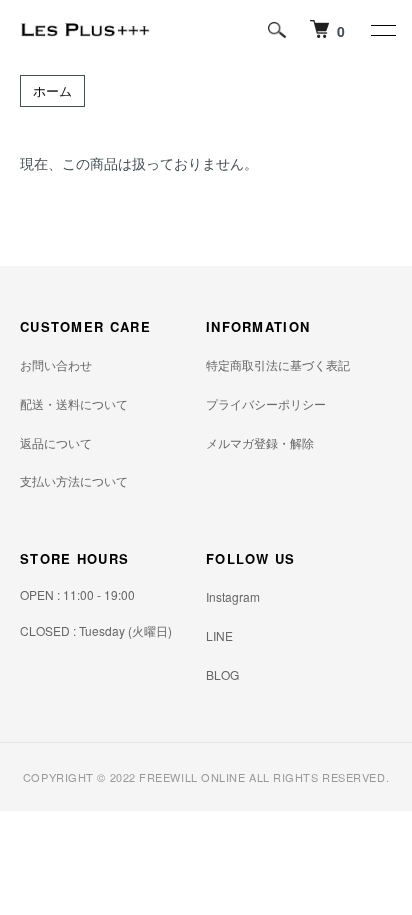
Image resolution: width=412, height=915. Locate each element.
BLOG (222, 674)
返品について (56, 442)
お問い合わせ (56, 364)
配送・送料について (74, 403)
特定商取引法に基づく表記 (278, 364)
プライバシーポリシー (266, 403)
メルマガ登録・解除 (260, 442)
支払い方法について (74, 480)
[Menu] (382, 30)
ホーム (52, 90)
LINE (219, 635)
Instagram (233, 596)
